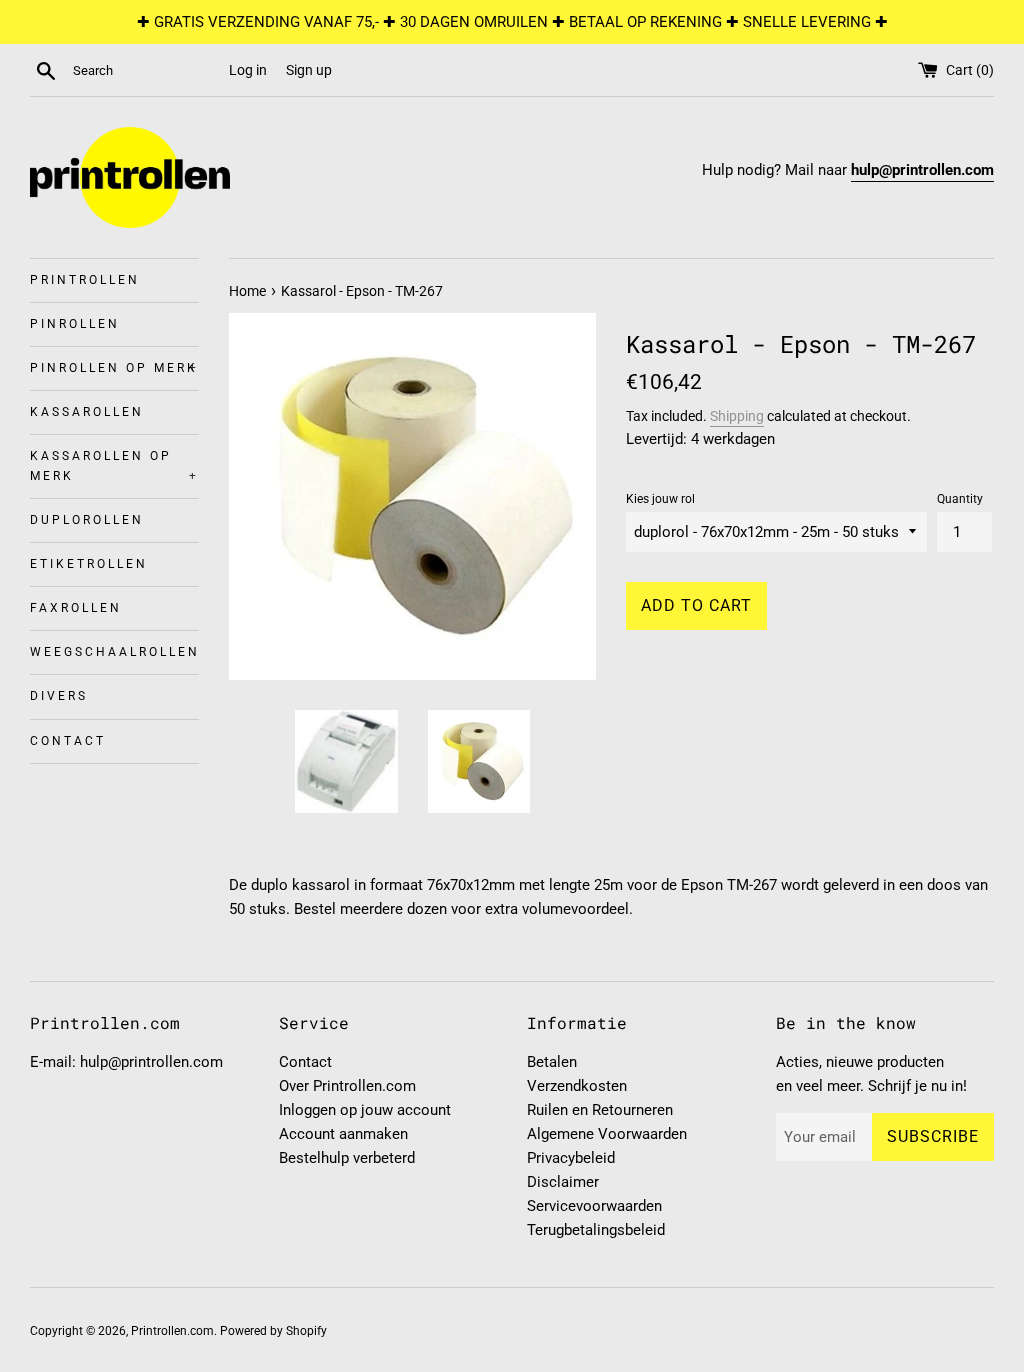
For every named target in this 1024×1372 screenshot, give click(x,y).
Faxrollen (76, 608)
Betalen (552, 1062)
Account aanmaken (343, 1134)
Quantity (960, 499)
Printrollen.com (172, 1331)
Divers (59, 696)
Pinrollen (75, 324)
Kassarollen (87, 412)
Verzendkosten (577, 1086)
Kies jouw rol (660, 499)
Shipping (737, 416)
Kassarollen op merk (114, 465)
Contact (68, 741)
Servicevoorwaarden (594, 1206)
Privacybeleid (571, 1158)
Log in (248, 70)
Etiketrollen (89, 564)
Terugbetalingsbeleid (596, 1230)
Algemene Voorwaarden (607, 1134)
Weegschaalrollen (114, 652)
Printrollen (85, 280)
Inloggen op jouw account (365, 1110)
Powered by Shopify (273, 1331)
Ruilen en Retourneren (600, 1110)
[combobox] (146, 71)
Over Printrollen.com (347, 1086)
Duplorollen (87, 520)
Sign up (309, 70)
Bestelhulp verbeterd (347, 1158)
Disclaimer (563, 1182)
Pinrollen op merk (114, 368)
